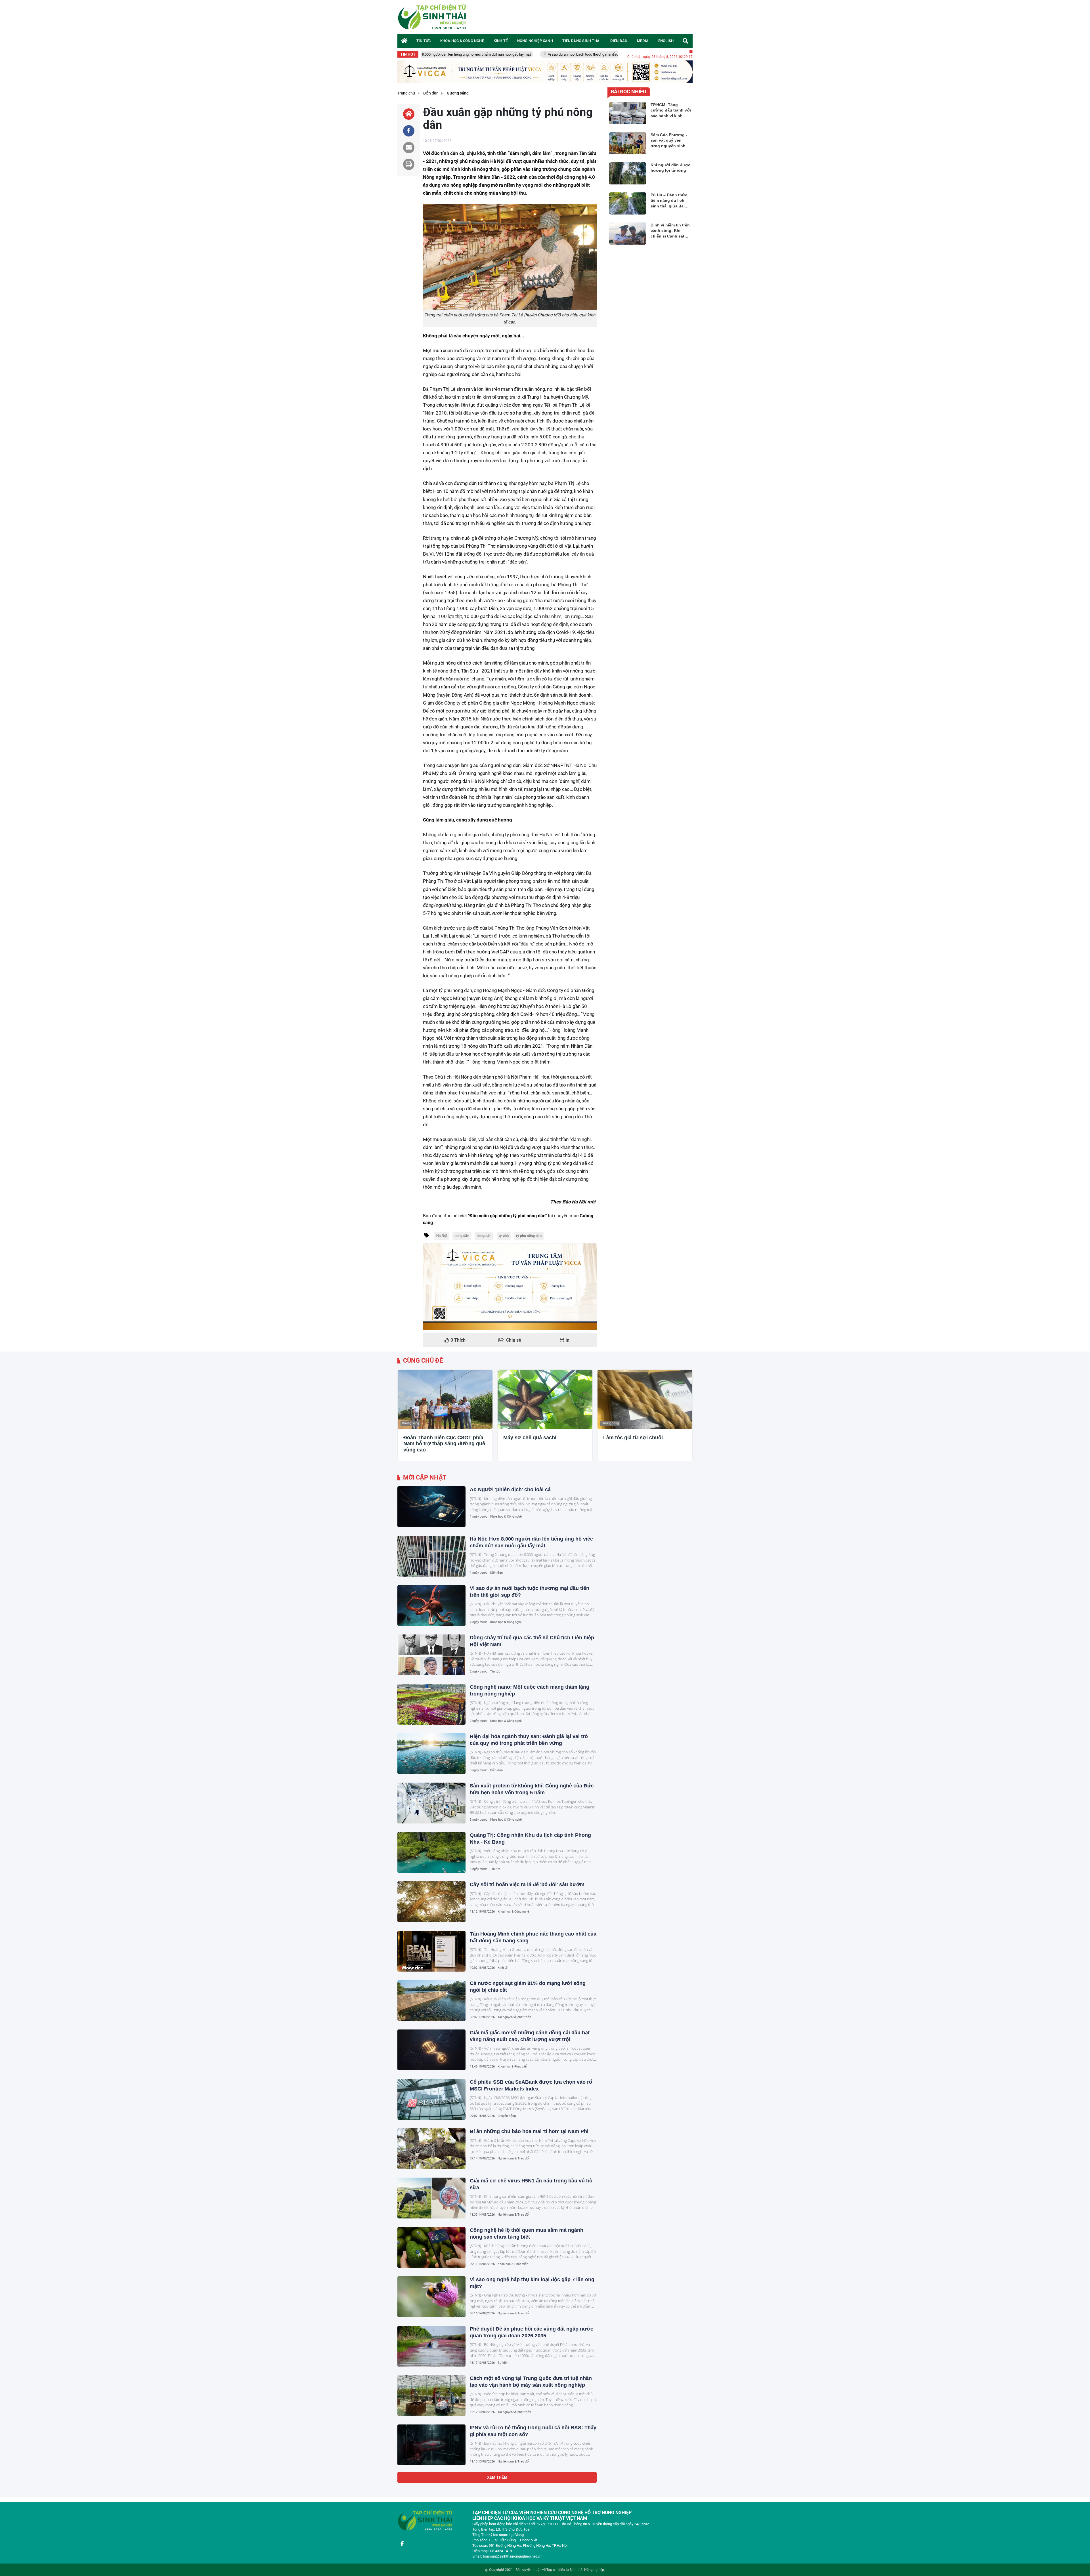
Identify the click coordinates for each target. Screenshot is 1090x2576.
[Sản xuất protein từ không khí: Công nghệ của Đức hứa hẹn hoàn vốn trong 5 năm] (431, 1803)
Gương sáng (410, 1423)
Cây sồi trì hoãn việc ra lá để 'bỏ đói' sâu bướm (527, 1884)
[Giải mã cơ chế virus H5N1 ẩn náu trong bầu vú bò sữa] (431, 2198)
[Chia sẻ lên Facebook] (409, 131)
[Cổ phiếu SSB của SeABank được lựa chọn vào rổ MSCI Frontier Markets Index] (431, 2099)
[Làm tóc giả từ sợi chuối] (645, 1399)
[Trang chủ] (404, 41)
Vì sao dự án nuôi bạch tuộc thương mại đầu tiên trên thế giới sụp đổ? (440, 54)
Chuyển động (507, 2116)
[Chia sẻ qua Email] (409, 148)
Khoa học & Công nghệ (506, 1517)
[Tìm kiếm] (686, 41)
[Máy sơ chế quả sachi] (545, 1399)
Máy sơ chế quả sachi (530, 1438)
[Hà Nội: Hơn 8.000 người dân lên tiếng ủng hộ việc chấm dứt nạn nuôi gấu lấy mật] (431, 1556)
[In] (409, 164)
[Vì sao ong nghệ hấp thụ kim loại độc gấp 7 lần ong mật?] (431, 2297)
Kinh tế (503, 1968)
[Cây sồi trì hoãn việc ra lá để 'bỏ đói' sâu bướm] (431, 1902)
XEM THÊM (497, 2477)
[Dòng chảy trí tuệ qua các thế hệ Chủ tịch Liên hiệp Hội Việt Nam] (431, 1655)
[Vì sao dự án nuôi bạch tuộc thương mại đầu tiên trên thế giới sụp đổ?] (431, 1606)
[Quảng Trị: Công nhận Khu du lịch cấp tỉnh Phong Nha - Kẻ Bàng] (431, 1852)
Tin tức (495, 1672)
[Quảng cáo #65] (510, 1287)
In (567, 1340)
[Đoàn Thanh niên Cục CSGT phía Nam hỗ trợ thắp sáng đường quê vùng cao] (445, 1399)
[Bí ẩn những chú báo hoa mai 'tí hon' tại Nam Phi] (431, 2149)
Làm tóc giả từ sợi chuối (633, 1438)
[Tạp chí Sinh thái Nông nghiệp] (433, 17)
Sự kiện (503, 2363)
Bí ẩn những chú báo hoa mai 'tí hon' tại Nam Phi (529, 2131)
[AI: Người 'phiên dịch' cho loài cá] (431, 1507)
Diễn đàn (496, 1573)
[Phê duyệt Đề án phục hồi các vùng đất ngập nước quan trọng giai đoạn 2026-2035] (431, 2346)
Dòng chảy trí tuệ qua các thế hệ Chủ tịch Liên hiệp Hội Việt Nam (563, 54)
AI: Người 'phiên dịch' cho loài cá (510, 1489)
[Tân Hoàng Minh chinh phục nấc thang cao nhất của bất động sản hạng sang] (431, 1951)
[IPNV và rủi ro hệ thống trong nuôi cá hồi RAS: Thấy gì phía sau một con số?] (431, 2445)
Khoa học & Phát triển (513, 2067)
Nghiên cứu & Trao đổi (513, 2158)
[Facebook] (402, 2544)
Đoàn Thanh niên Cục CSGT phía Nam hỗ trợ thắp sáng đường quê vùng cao (444, 1444)
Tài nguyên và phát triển (514, 2017)
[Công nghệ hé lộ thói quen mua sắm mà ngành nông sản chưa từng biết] (431, 2247)
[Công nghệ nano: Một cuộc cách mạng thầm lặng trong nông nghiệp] (431, 1704)
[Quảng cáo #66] (545, 72)
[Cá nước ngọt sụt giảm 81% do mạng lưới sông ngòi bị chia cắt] (431, 2001)
